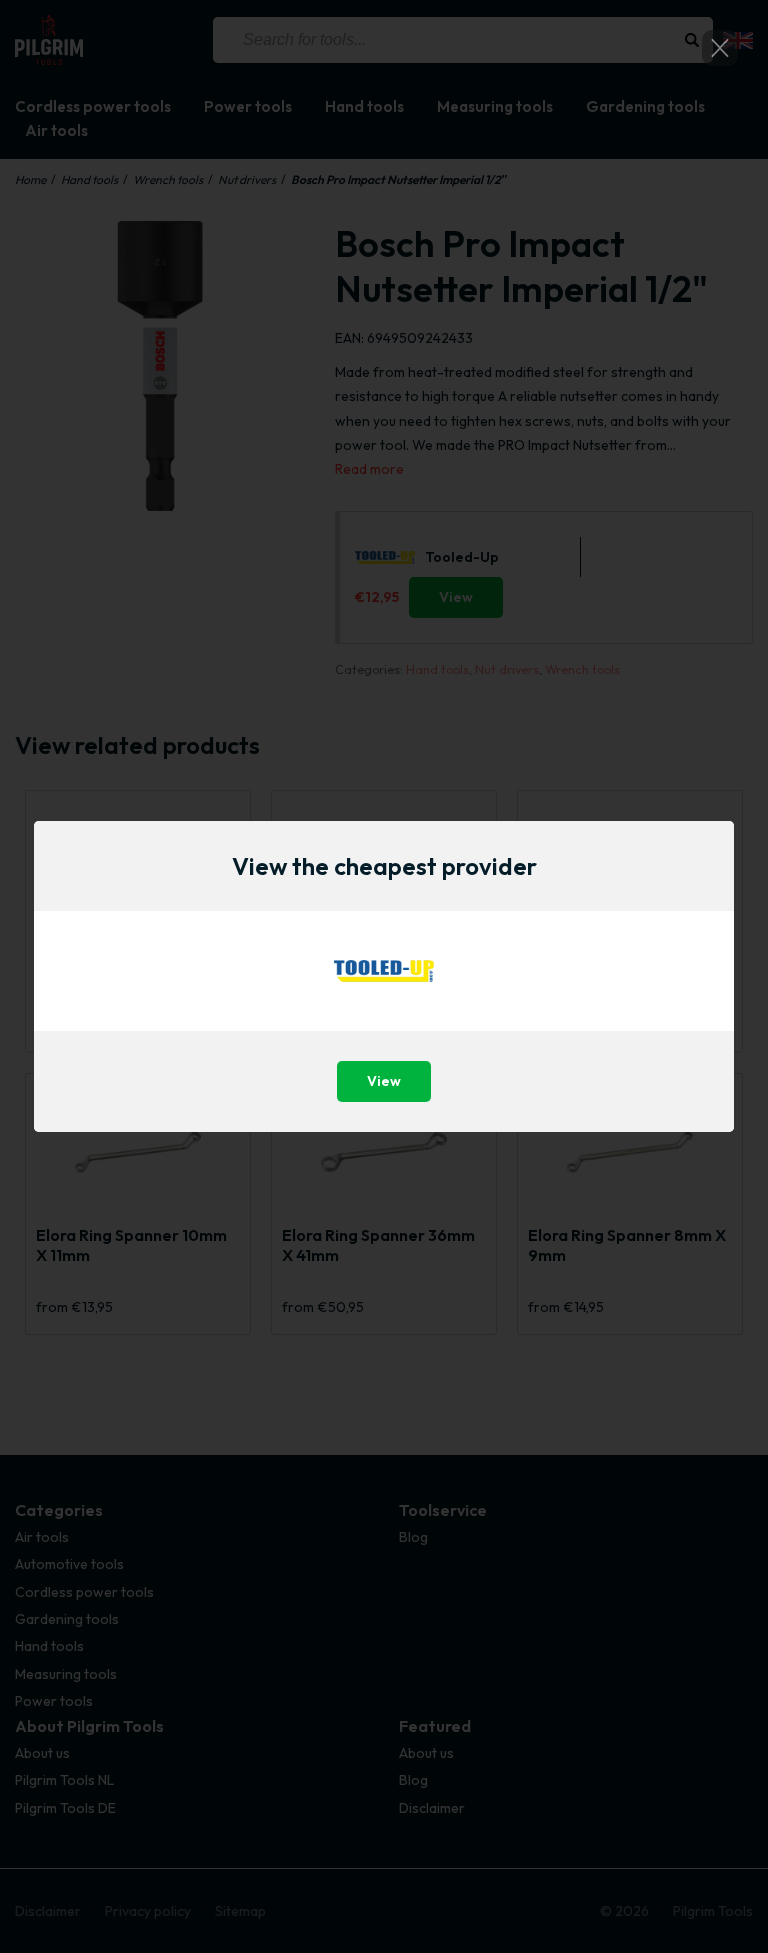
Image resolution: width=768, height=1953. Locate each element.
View (384, 1081)
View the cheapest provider (384, 866)
